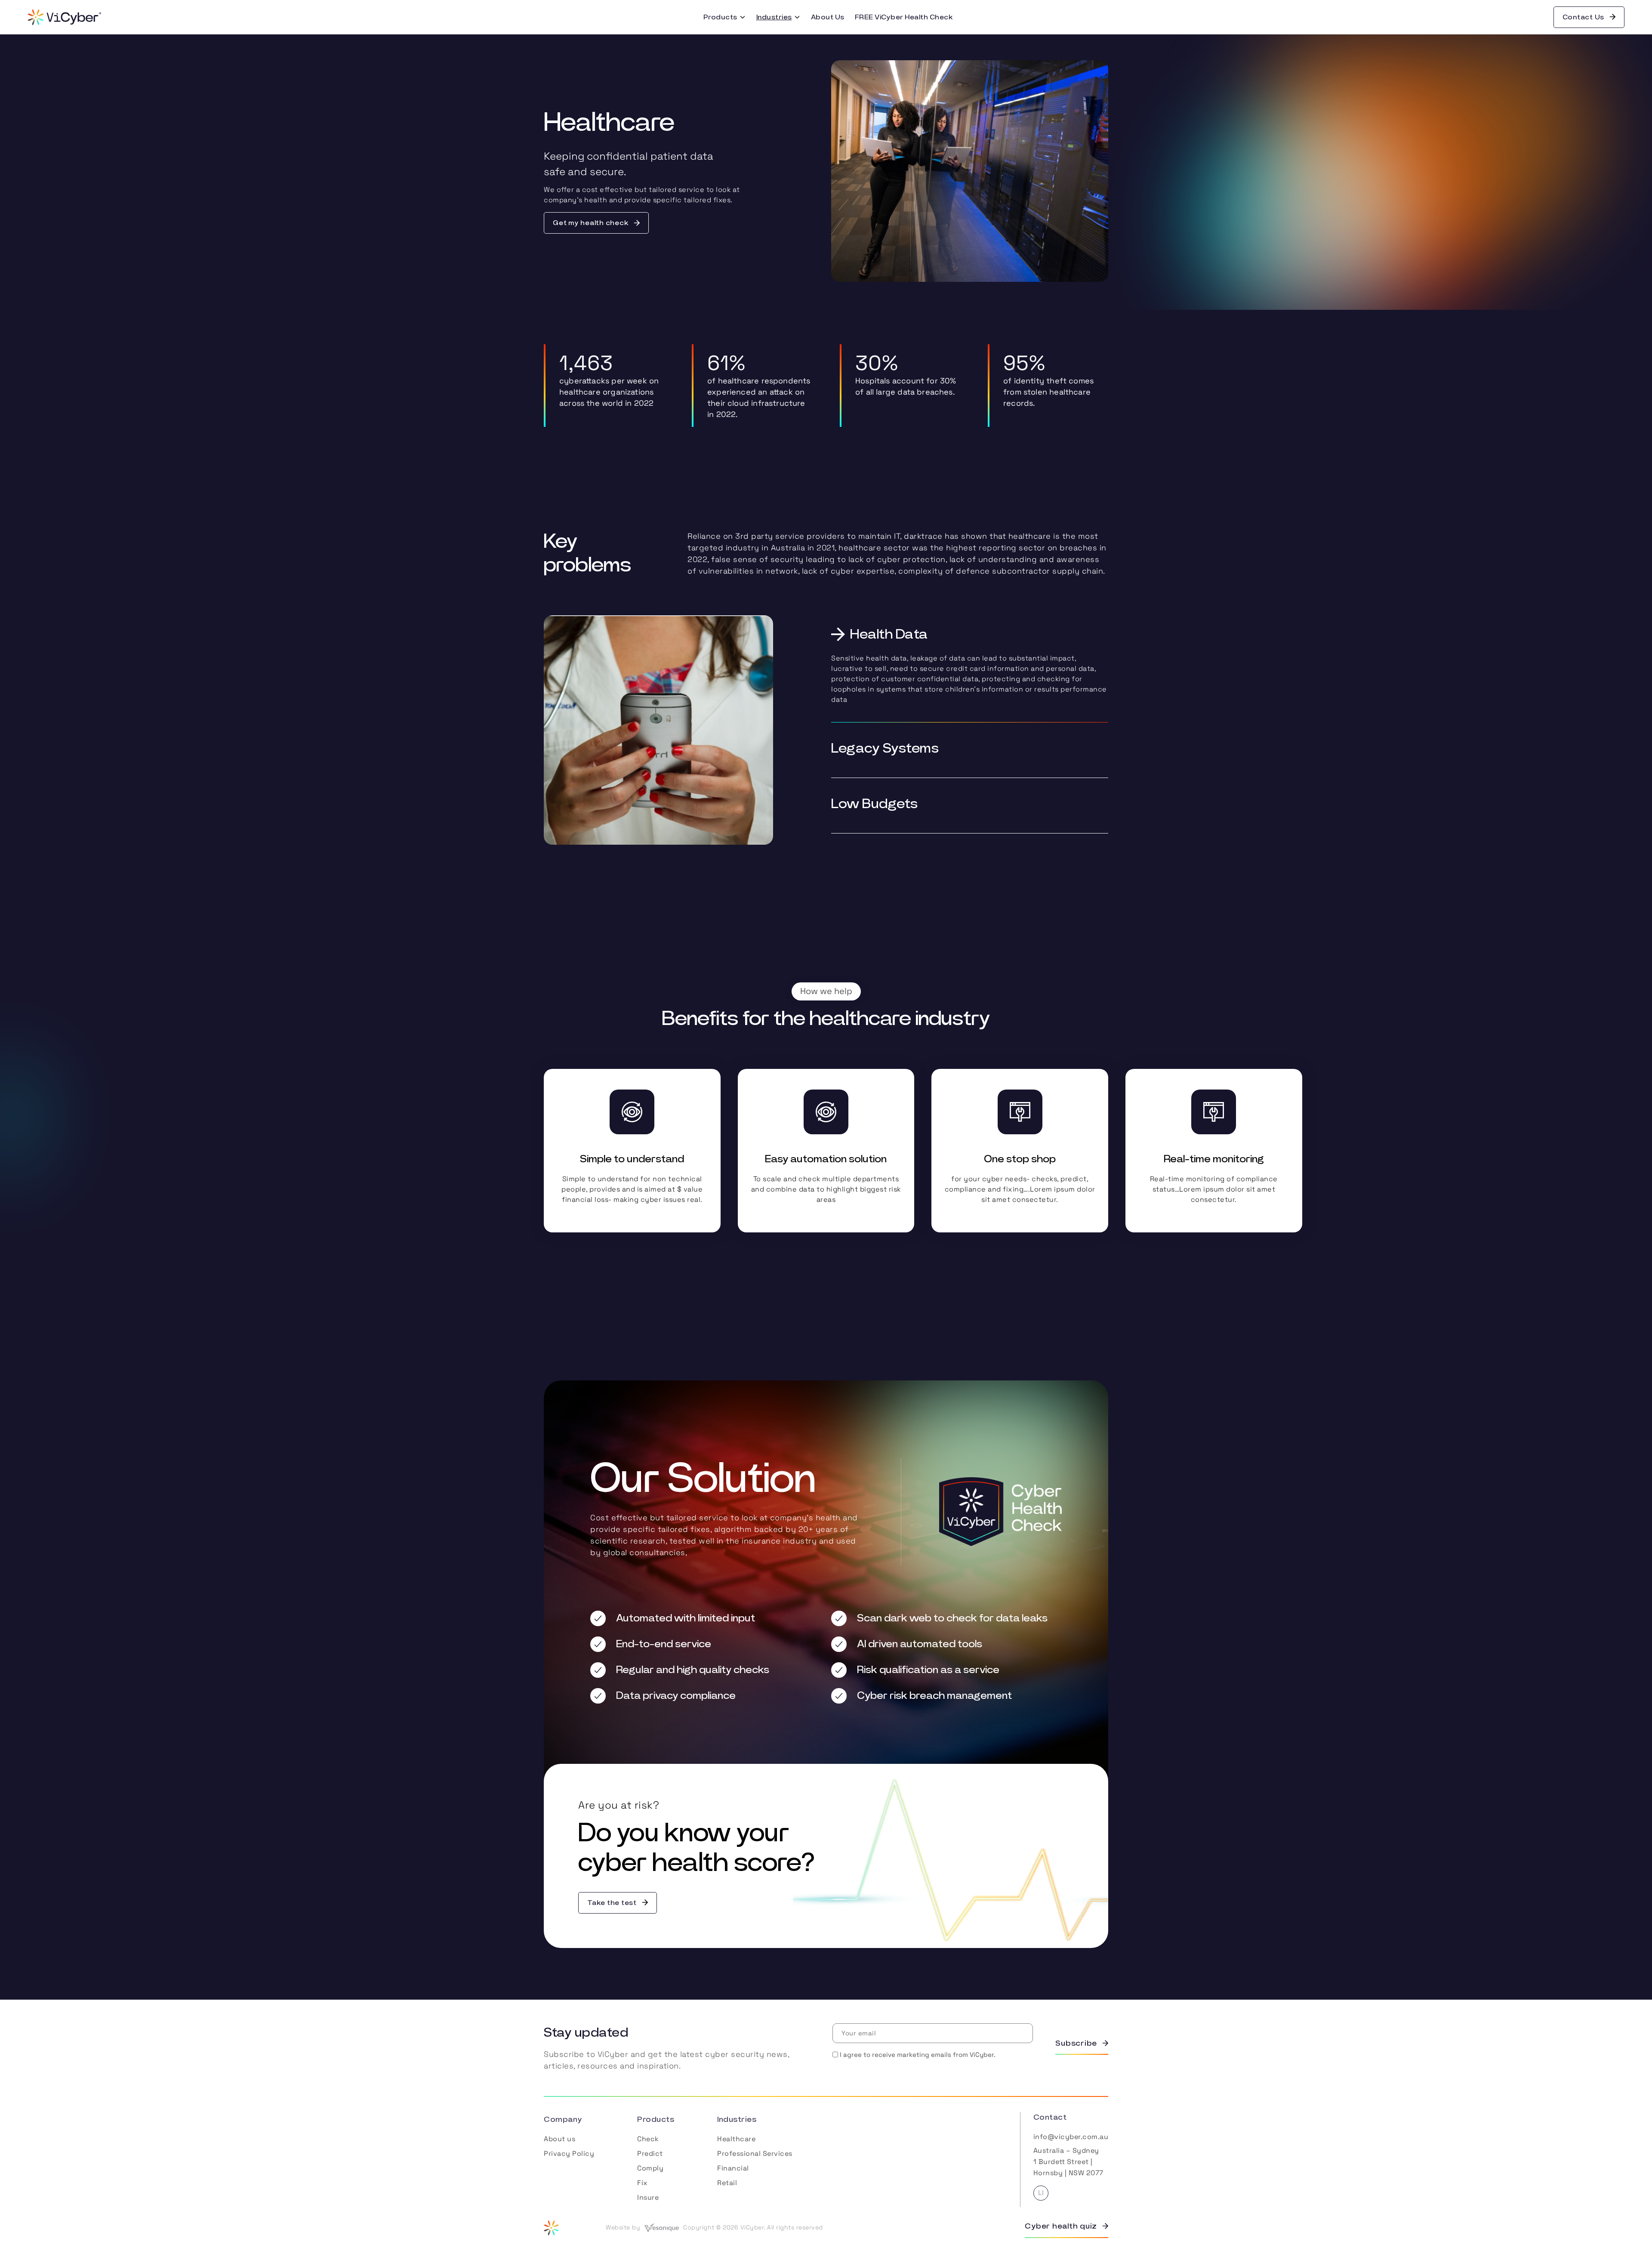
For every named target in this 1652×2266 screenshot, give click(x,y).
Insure (648, 2197)
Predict (650, 2153)
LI (1041, 2193)
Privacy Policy (569, 2153)
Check (648, 2139)
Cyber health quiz (1061, 2226)
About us (559, 2139)
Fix (642, 2183)
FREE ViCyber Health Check (904, 17)
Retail (727, 2183)
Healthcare (736, 2139)
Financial (733, 2168)
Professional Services (755, 2153)
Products (720, 17)
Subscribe (1076, 2044)
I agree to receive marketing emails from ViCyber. (918, 2055)
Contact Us (1584, 17)
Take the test (612, 1903)
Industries (774, 17)
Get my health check (591, 223)
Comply (650, 2168)
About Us (828, 17)
